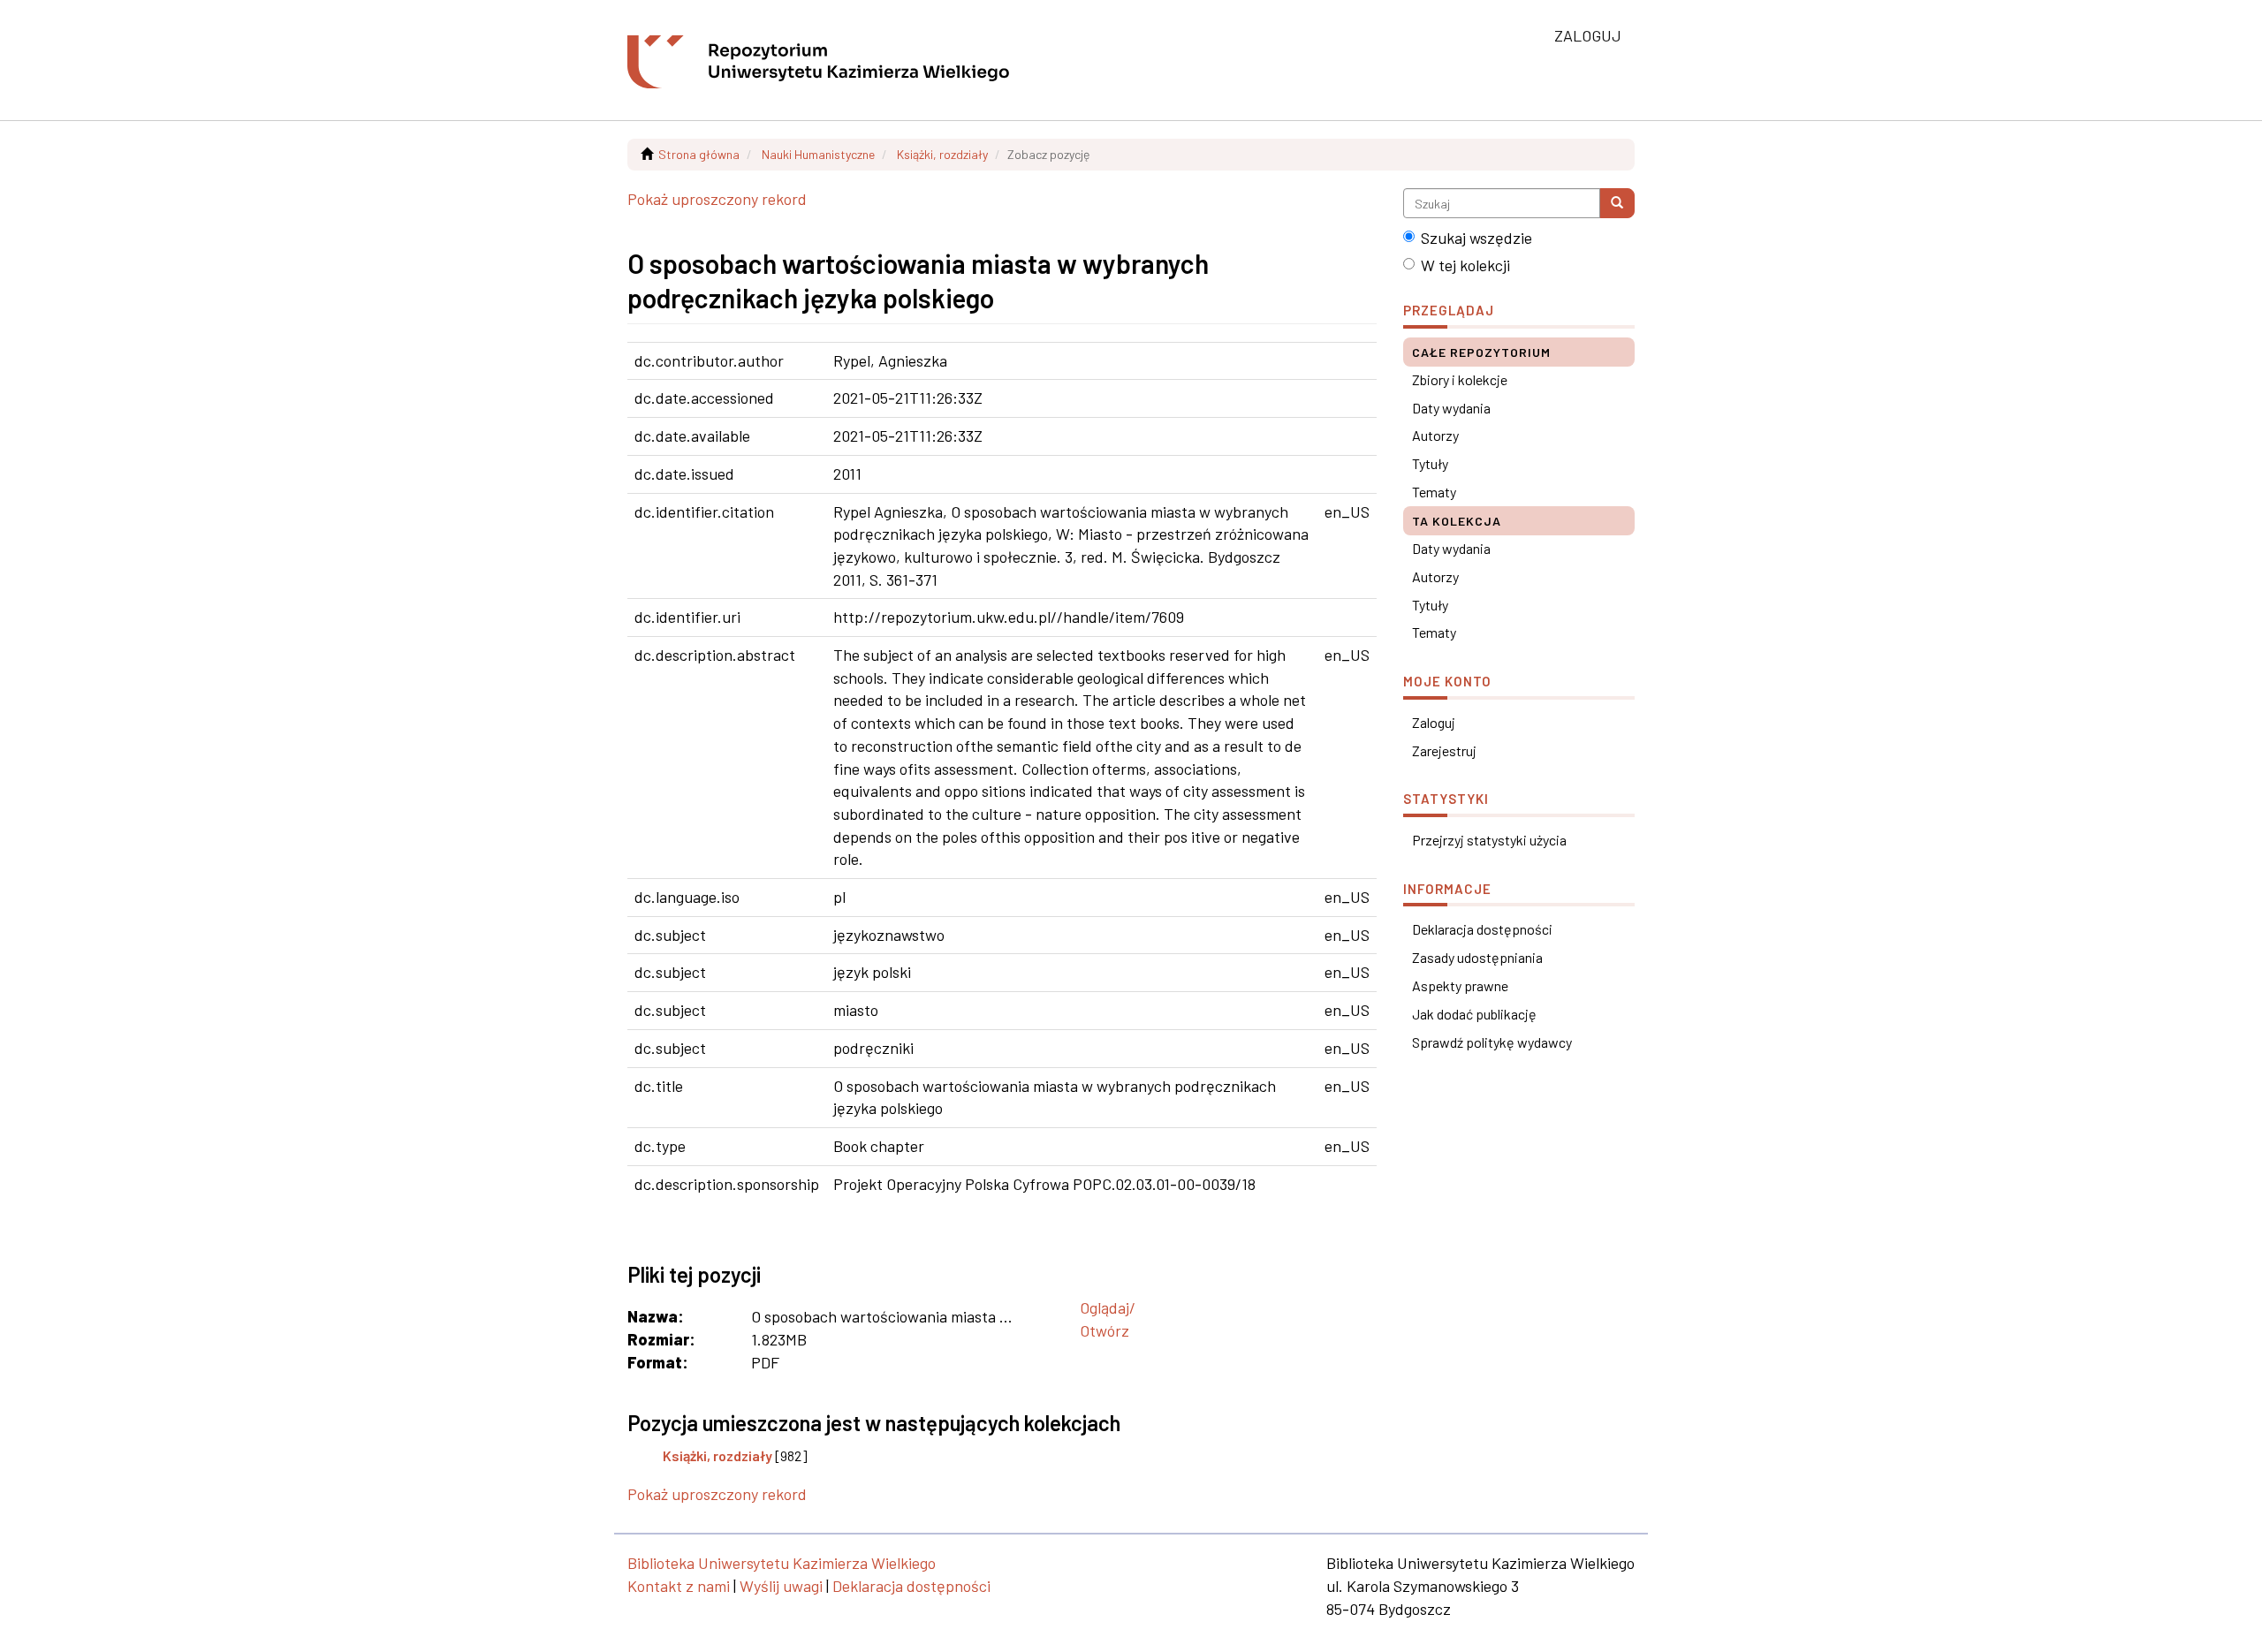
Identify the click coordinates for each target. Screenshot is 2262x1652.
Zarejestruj (1444, 750)
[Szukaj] (1617, 203)
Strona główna (699, 154)
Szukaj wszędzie (1476, 238)
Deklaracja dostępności (1482, 929)
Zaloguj (1434, 722)
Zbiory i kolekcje (1460, 379)
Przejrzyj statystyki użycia (1489, 840)
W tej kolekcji (1465, 265)
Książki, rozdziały (942, 154)
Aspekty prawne (1460, 985)
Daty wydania (1451, 408)
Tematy (1434, 492)
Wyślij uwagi (781, 1586)
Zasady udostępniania (1477, 957)
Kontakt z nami (679, 1586)
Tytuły (1430, 463)
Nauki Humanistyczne (818, 154)
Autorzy (1435, 435)
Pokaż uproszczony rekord (717, 199)
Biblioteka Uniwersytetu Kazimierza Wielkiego (782, 1563)
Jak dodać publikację (1474, 1014)
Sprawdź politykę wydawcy (1492, 1042)
